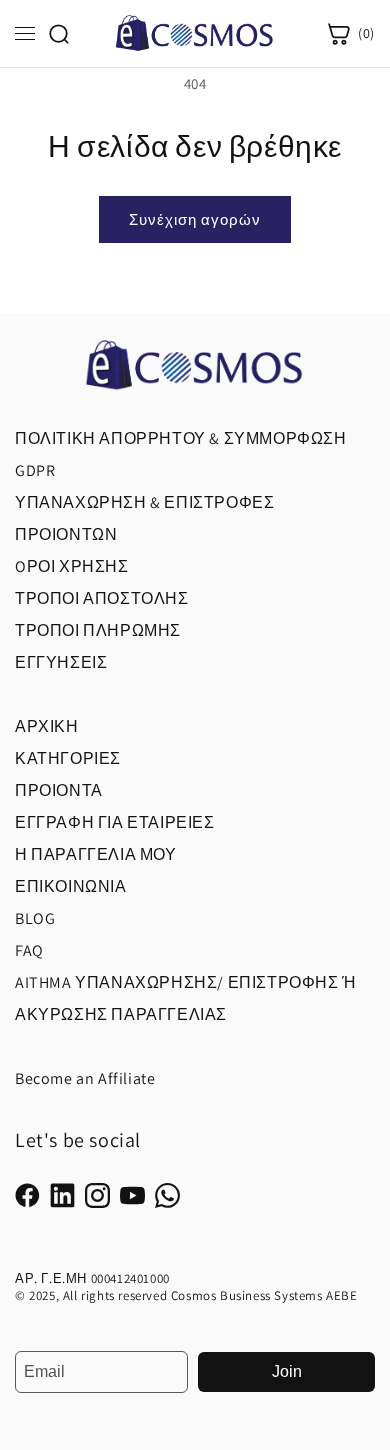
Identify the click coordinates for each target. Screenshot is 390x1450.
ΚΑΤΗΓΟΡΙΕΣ (68, 758)
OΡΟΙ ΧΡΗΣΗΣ (72, 566)
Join (287, 1371)
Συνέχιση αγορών (195, 219)
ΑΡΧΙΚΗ (47, 726)
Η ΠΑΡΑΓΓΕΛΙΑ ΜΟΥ (96, 854)
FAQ (29, 950)
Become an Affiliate (85, 1078)
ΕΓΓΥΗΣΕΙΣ (61, 662)
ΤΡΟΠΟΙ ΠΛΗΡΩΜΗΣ (98, 630)
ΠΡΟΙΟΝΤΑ (59, 790)
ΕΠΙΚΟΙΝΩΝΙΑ (71, 886)
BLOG (35, 918)
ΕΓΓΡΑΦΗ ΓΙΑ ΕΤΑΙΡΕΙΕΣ (115, 822)
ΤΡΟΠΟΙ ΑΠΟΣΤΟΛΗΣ (102, 598)
